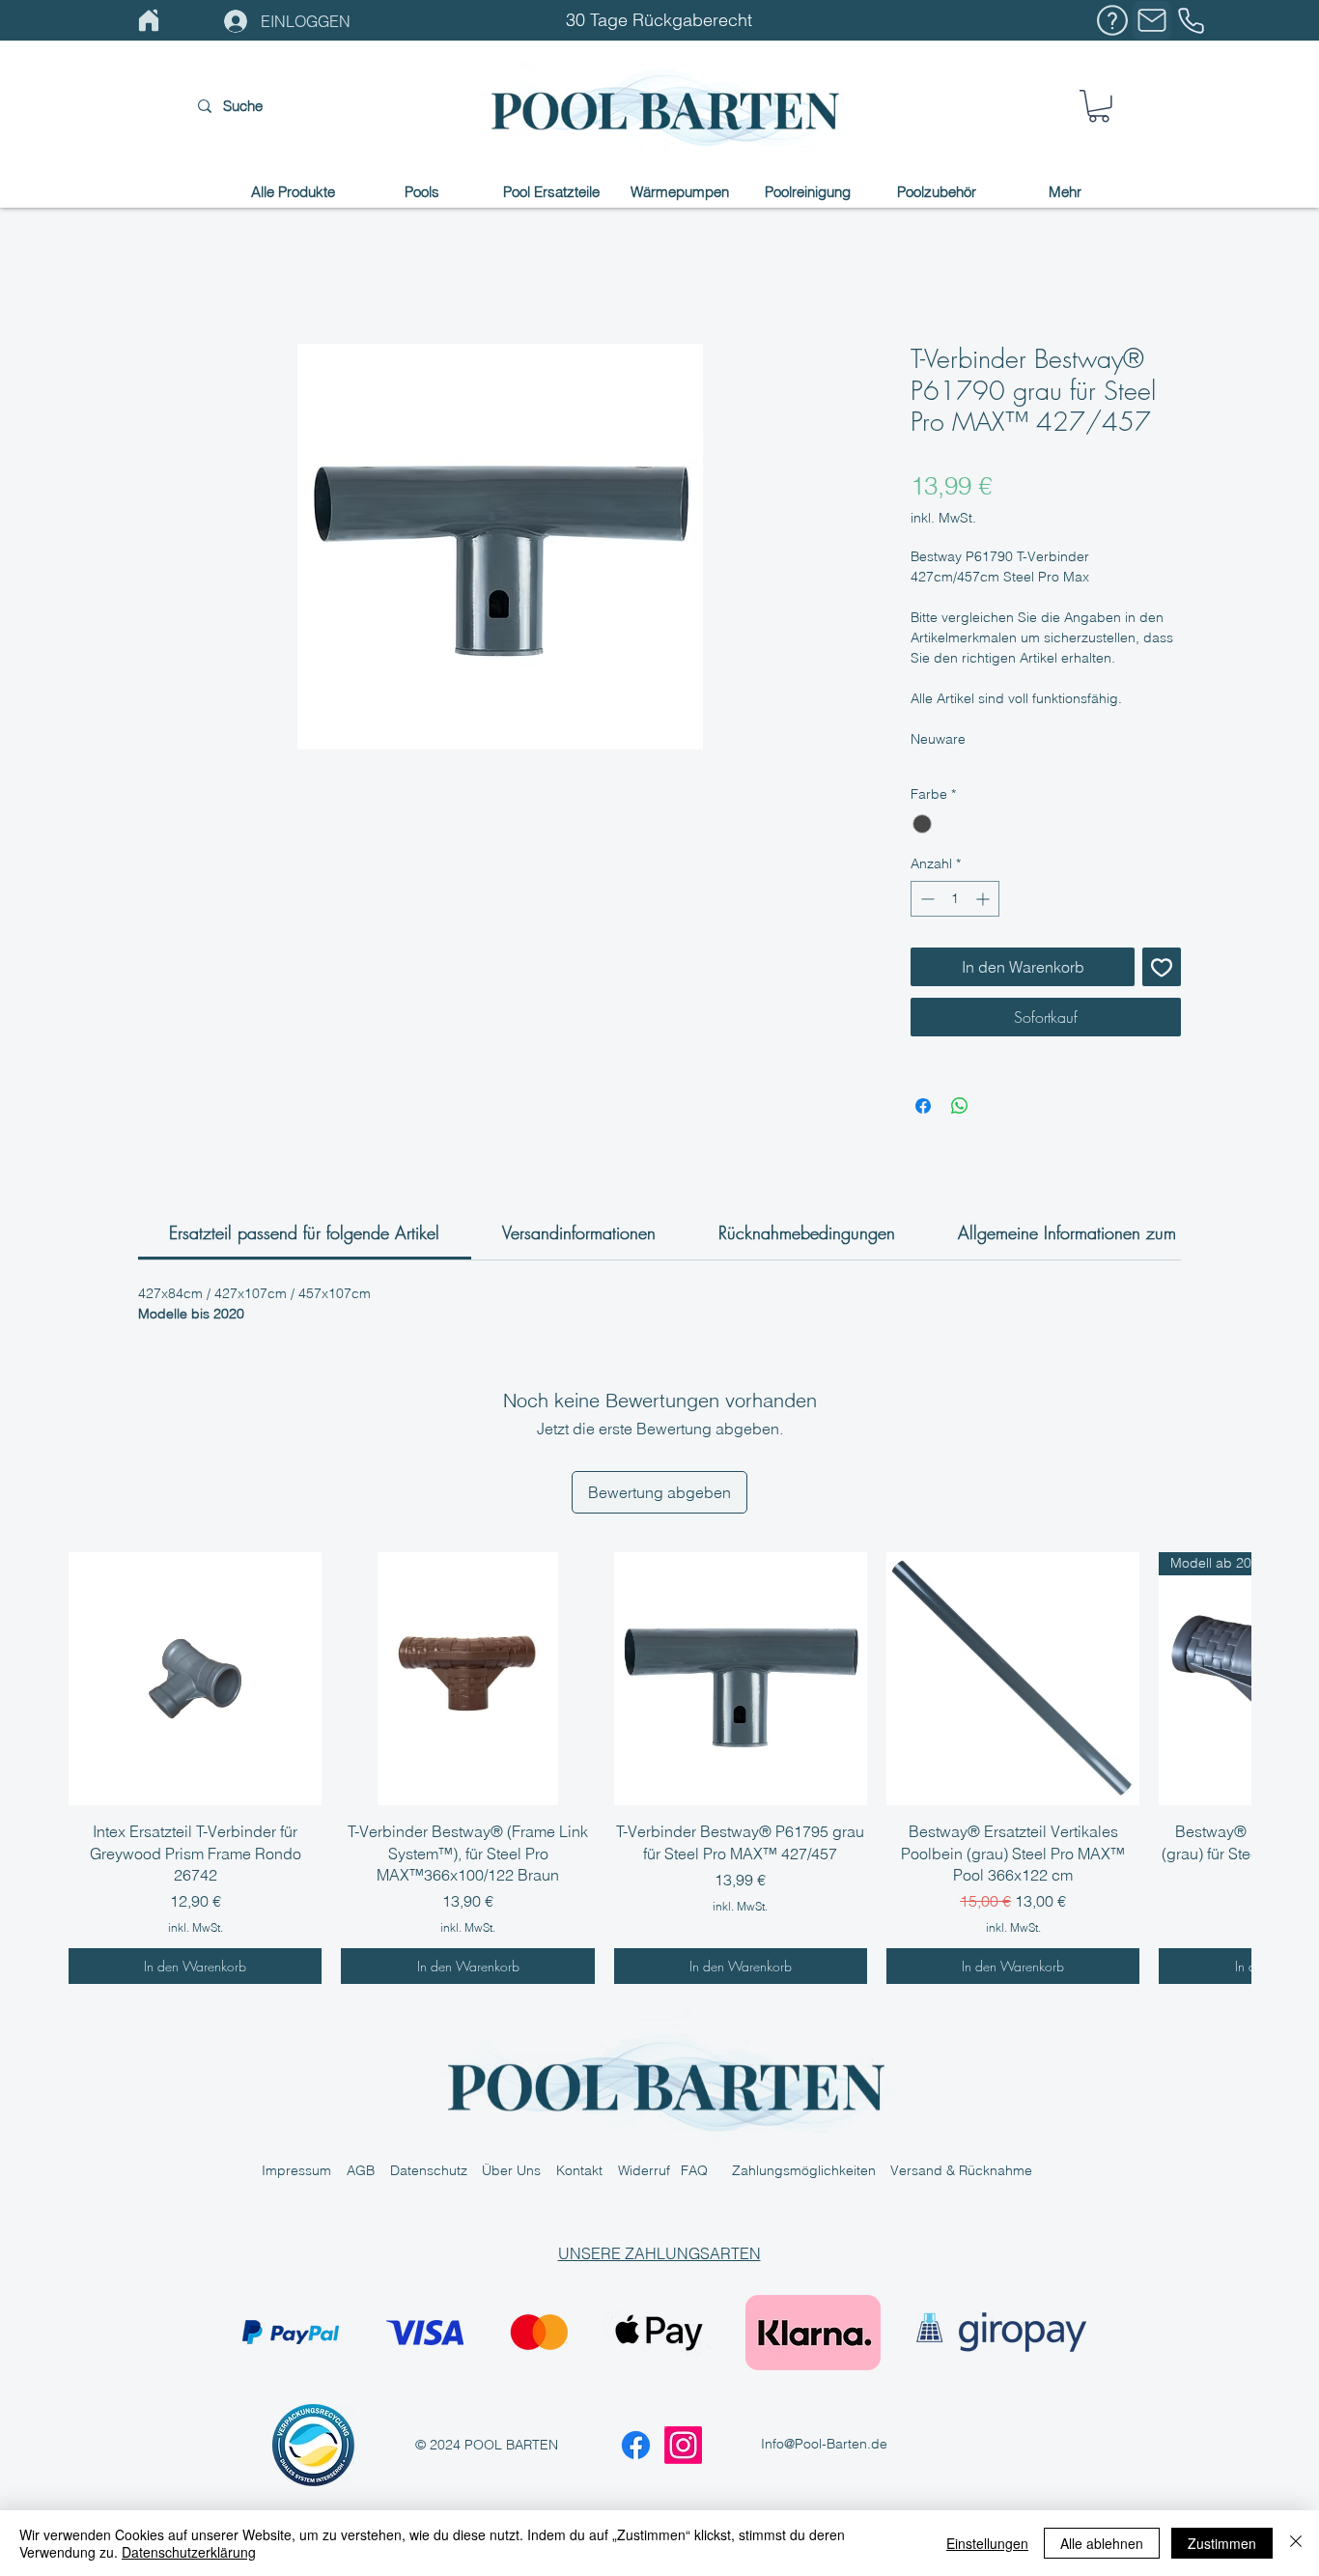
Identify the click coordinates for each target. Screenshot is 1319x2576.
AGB (368, 2170)
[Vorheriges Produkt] (41, 1678)
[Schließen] (1296, 2543)
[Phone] (1191, 20)
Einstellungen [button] (987, 2543)
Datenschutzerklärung (189, 2552)
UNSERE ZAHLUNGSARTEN (659, 2253)
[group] (659, 1768)
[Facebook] (636, 2445)
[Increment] (984, 899)
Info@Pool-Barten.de (824, 2444)
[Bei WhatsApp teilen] (960, 1106)
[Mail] (1152, 20)
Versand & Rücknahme (961, 2170)
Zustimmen (1222, 2543)
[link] (304, 1232)
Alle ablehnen (1102, 2543)
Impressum (304, 2170)
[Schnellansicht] (195, 1679)
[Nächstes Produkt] (1278, 1678)
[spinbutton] (955, 899)
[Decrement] (926, 899)
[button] (1099, 106)
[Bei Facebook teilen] (923, 1106)
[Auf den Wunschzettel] (1162, 967)
